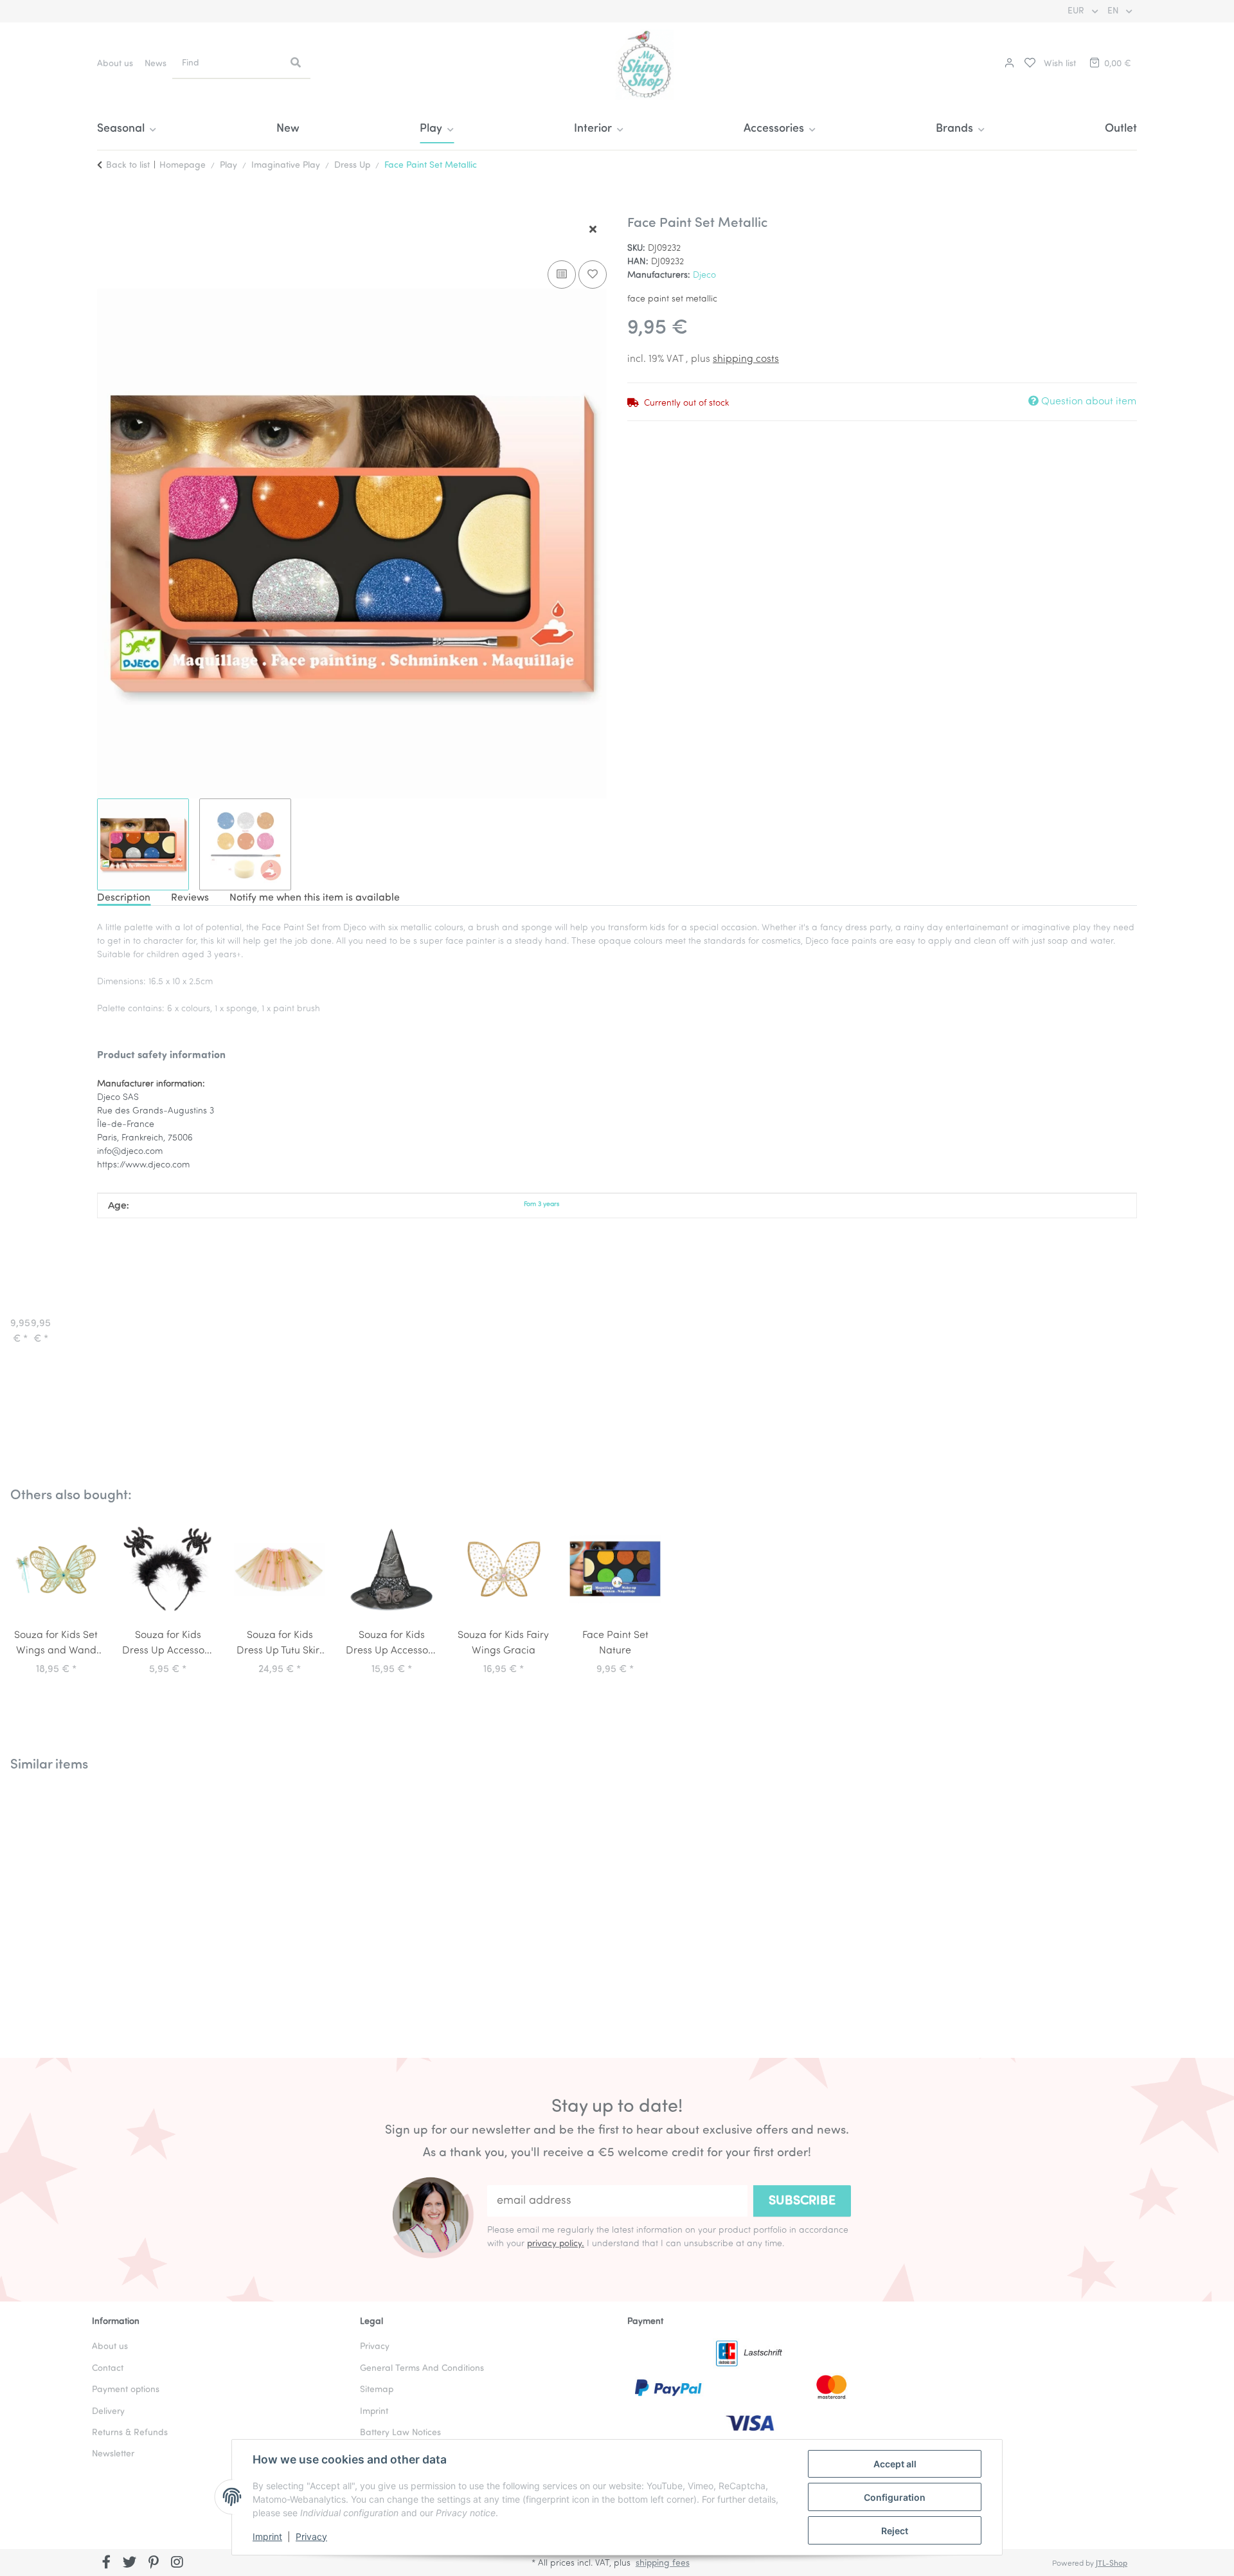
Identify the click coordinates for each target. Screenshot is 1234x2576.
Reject (895, 2531)
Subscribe (802, 2201)
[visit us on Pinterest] (153, 2564)
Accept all (895, 2464)
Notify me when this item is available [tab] (315, 898)
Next (1195, 1905)
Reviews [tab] (190, 898)
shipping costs (746, 359)
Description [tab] (124, 898)
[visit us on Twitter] (130, 2564)
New (288, 129)
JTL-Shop (1112, 2564)
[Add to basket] (107, 208)
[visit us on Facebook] (106, 2564)
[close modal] (593, 230)
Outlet (1121, 129)
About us (115, 64)
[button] (1008, 64)
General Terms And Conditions (422, 2369)
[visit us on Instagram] (177, 2564)
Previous (39, 1905)
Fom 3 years (541, 1204)
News (156, 64)
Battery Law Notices (400, 2433)
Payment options (126, 2390)
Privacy (311, 2536)
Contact (108, 2369)
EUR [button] (1077, 11)
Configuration (895, 2497)
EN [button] (1114, 11)
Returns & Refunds (130, 2433)
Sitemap (377, 2390)
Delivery (108, 2412)
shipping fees (663, 2563)
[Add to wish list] (593, 275)
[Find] (296, 64)
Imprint (267, 2536)
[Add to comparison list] (562, 275)
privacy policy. (556, 2244)
